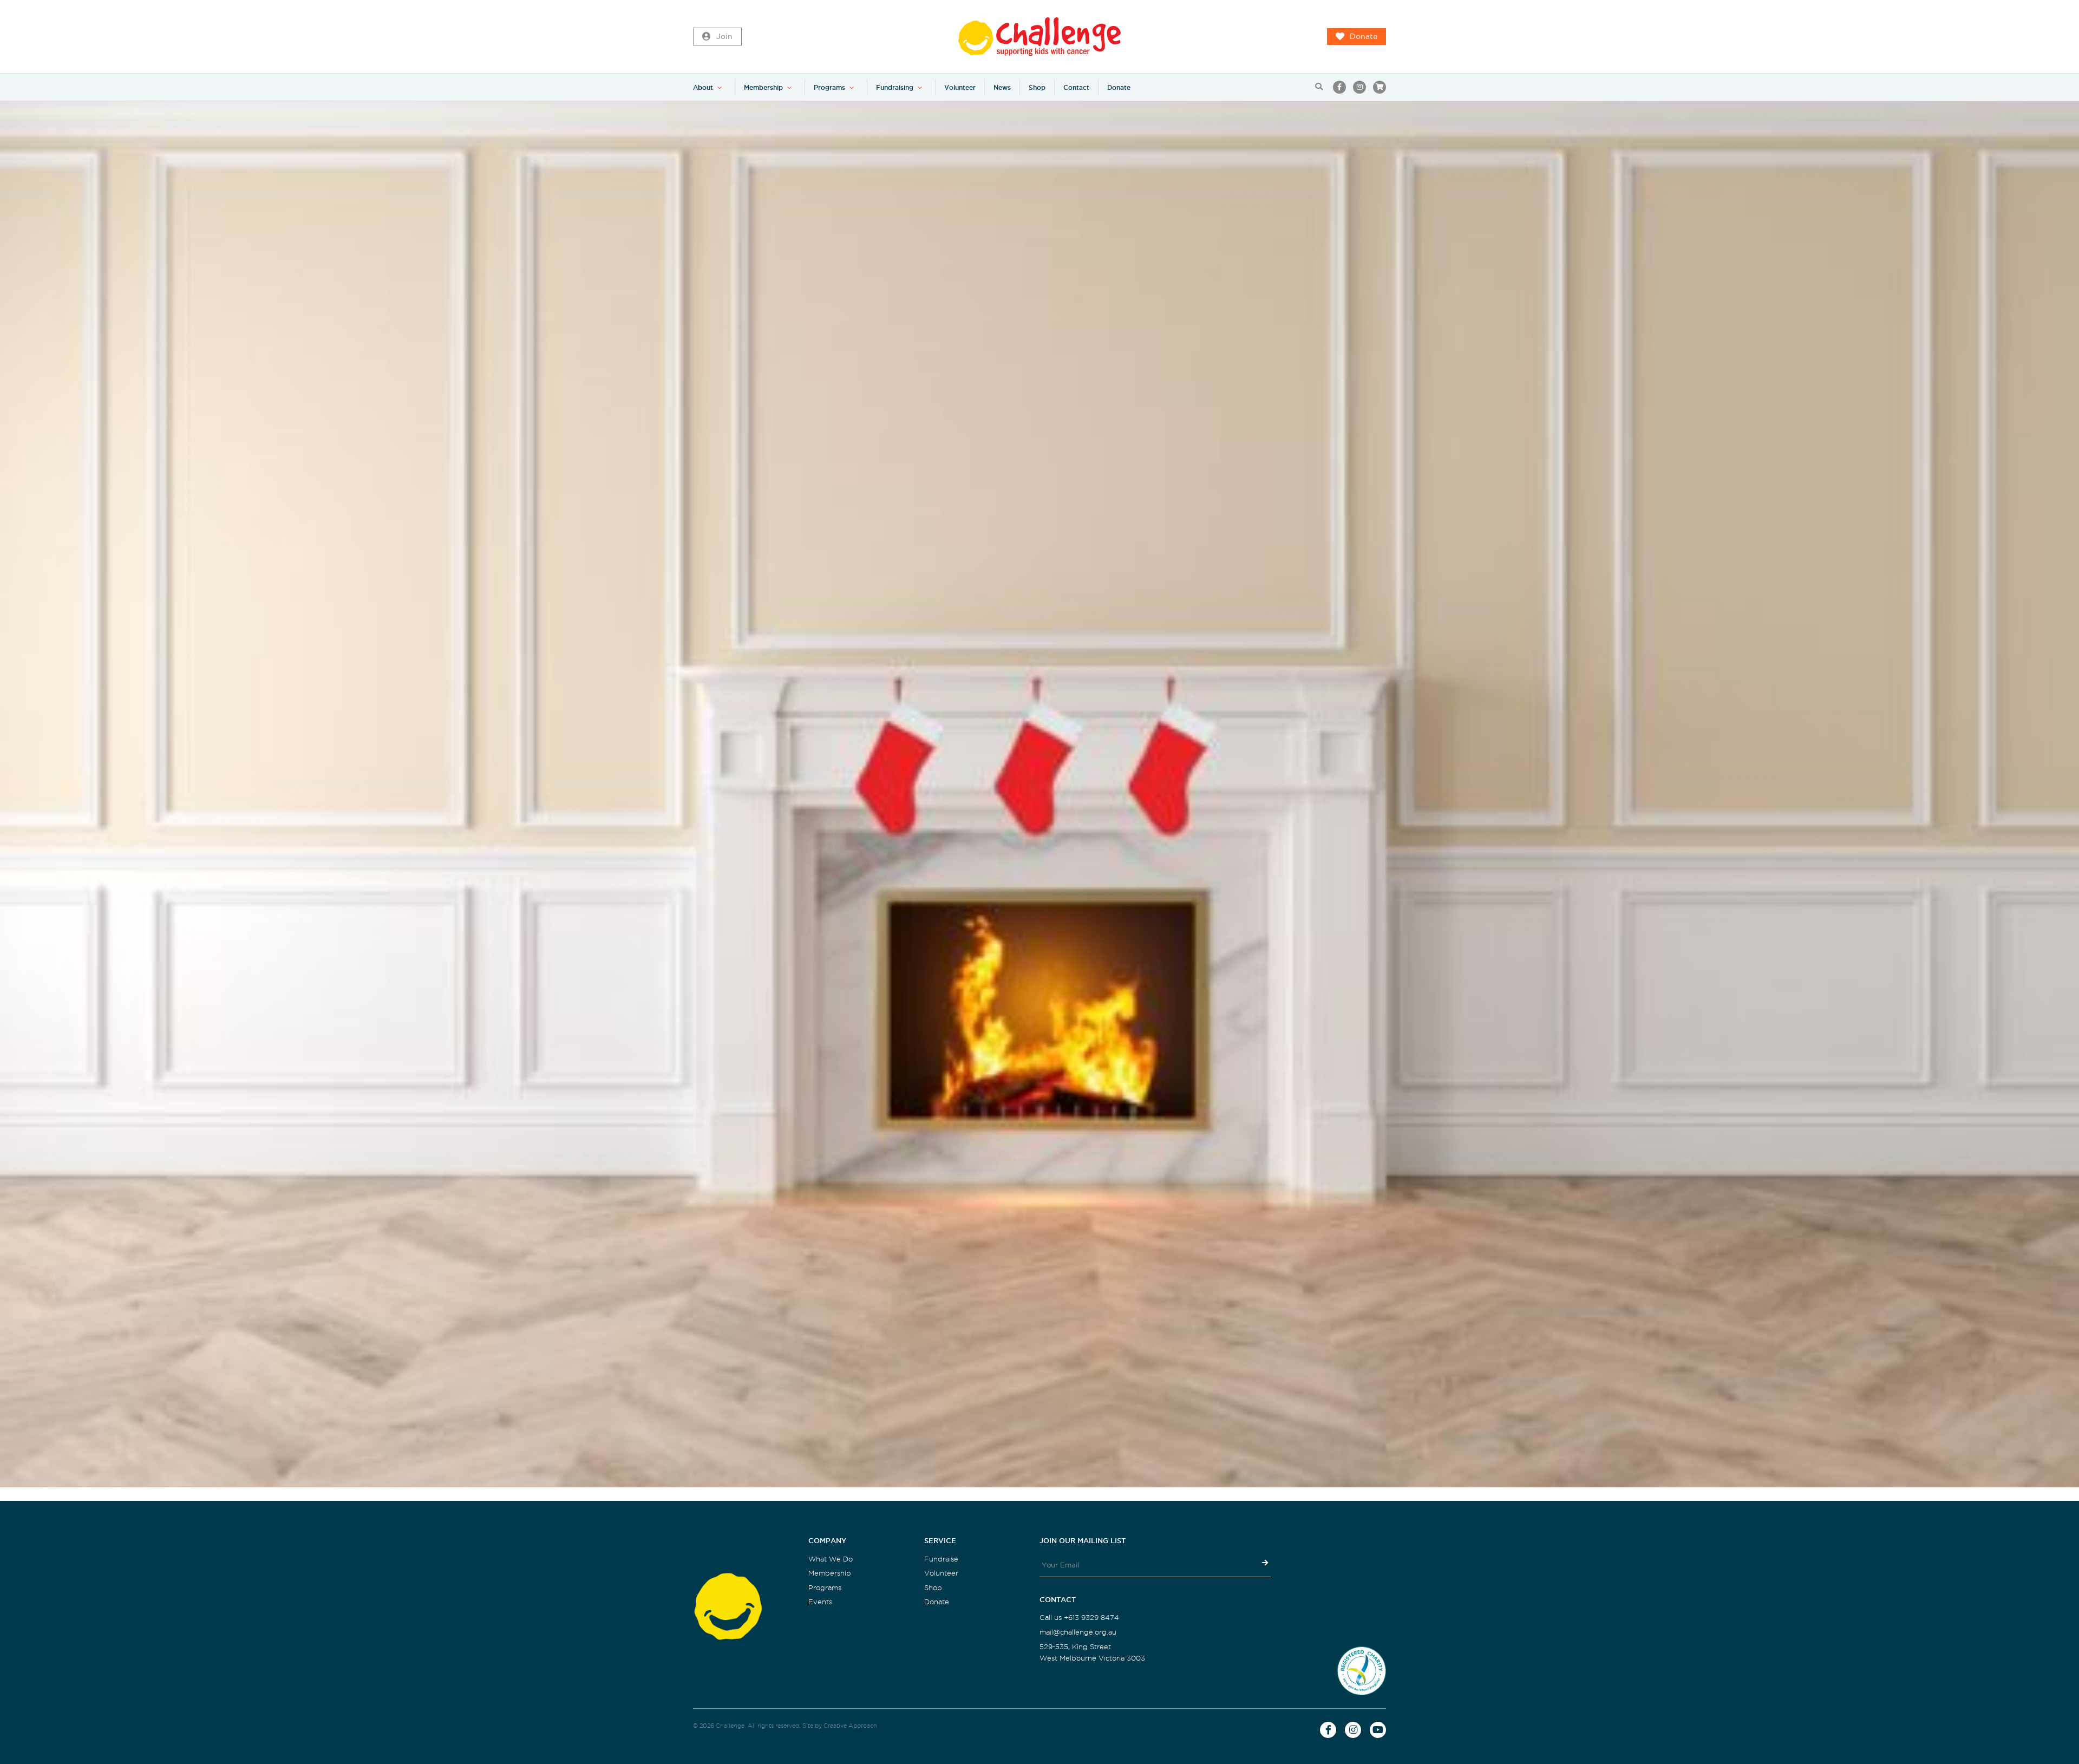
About (703, 87)
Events (820, 1602)
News (1002, 87)
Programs (829, 87)
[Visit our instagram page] (1359, 87)
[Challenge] (1039, 37)
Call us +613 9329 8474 (1079, 1618)
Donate (1364, 37)
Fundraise (941, 1559)
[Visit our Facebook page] (1339, 87)
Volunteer (960, 87)
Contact (1076, 87)
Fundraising (895, 87)
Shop (1037, 87)
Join (724, 37)
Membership (763, 87)
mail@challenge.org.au (1078, 1632)
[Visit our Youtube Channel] (1378, 1730)
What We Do (831, 1559)
